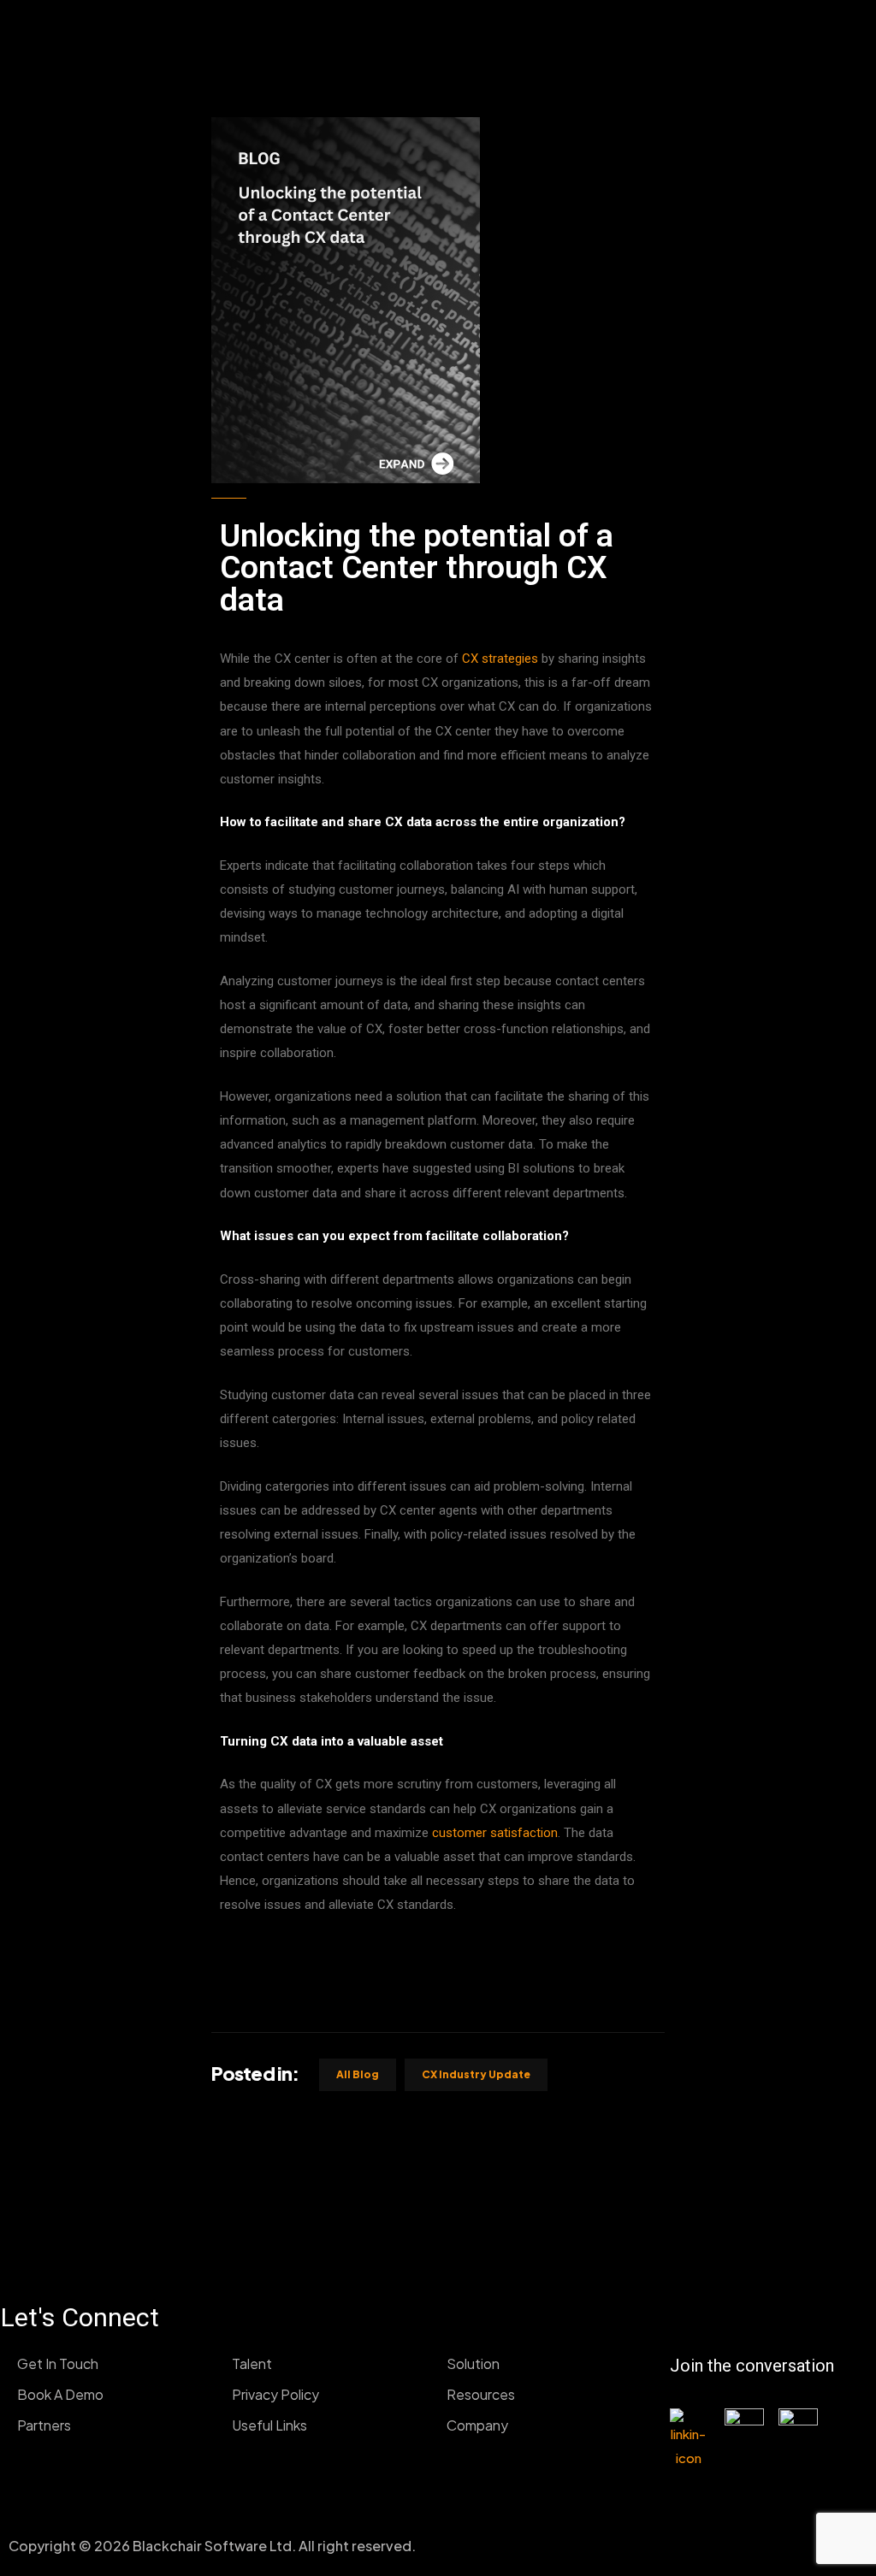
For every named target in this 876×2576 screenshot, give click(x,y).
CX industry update (476, 2074)
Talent (252, 2363)
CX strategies (502, 659)
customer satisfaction (495, 1833)
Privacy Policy (275, 2394)
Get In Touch (58, 2363)
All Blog (358, 2074)
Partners (44, 2425)
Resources (481, 2394)
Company (477, 2425)
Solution (473, 2363)
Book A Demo (60, 2394)
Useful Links (269, 2425)
